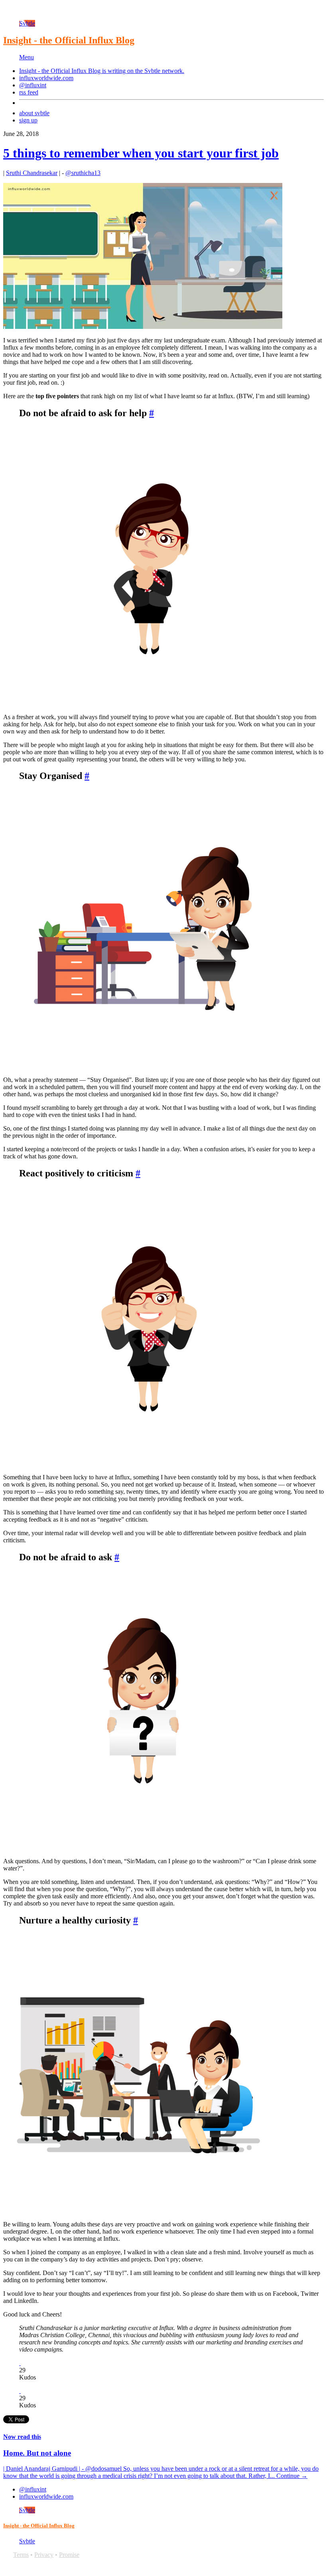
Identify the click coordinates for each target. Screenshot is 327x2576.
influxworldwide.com (46, 78)
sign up (28, 120)
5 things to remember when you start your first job (141, 153)
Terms (21, 2555)
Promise (69, 2555)
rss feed (29, 92)
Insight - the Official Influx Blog (69, 40)
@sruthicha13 (83, 173)
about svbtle (34, 113)
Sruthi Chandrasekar (32, 173)
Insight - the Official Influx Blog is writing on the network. (102, 71)
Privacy (44, 2555)
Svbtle (27, 23)
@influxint (33, 85)
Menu (27, 57)
